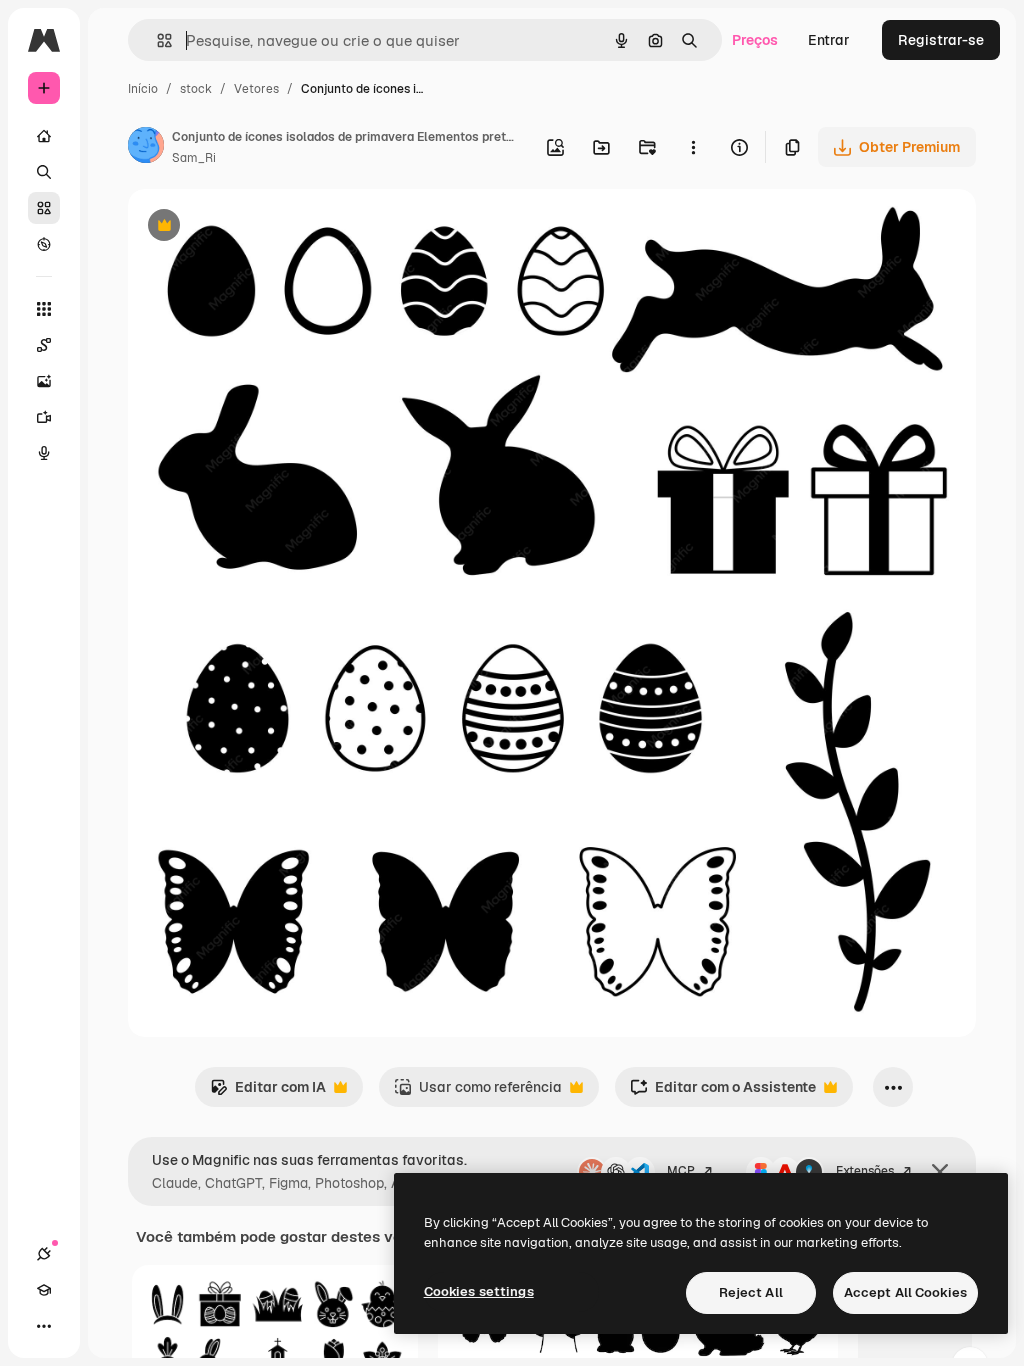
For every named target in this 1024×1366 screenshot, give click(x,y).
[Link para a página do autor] (146, 148)
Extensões (865, 1171)
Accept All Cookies (905, 1292)
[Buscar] (44, 172)
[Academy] (44, 1290)
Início (143, 89)
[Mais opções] (693, 147)
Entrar (829, 40)
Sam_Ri (194, 158)
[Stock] (44, 208)
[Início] (44, 136)
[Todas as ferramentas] (44, 309)
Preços (755, 40)
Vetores (256, 89)
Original (256, 227)
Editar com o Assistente (723, 1092)
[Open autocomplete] (156, 40)
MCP (681, 1171)
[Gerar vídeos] (44, 417)
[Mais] (44, 1326)
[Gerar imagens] (44, 381)
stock (196, 89)
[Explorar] (44, 244)
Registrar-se (941, 40)
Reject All (751, 1292)
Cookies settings (479, 1291)
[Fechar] (940, 1172)
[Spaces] (44, 345)
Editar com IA (268, 1092)
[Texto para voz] (44, 453)
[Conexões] (44, 1254)
